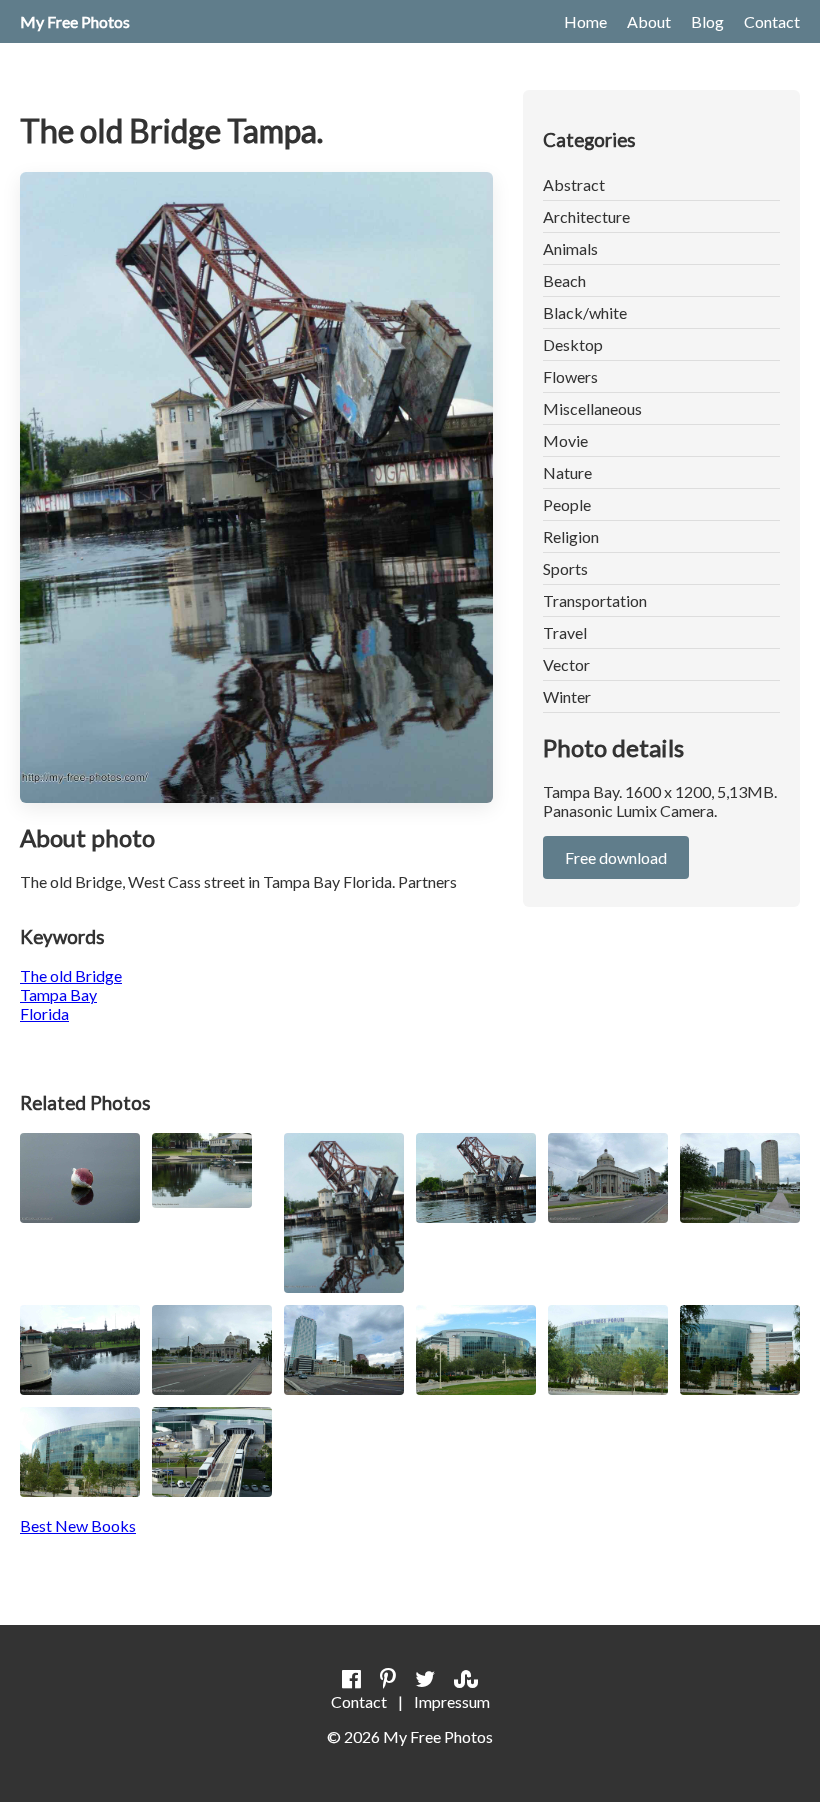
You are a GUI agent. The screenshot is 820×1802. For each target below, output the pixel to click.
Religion (571, 536)
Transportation (595, 600)
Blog (707, 21)
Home (585, 21)
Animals (570, 248)
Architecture (586, 216)
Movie (565, 440)
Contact (772, 21)
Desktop (573, 344)
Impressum (452, 1701)
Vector (566, 664)
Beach (564, 280)
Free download (616, 857)
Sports (565, 568)
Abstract (574, 184)
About (649, 21)
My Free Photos (75, 21)
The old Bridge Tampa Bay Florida (71, 994)
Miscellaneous (592, 408)
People (567, 504)
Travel (565, 632)
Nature (567, 472)
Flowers (570, 376)
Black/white (585, 312)
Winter (567, 696)
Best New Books (78, 1525)
